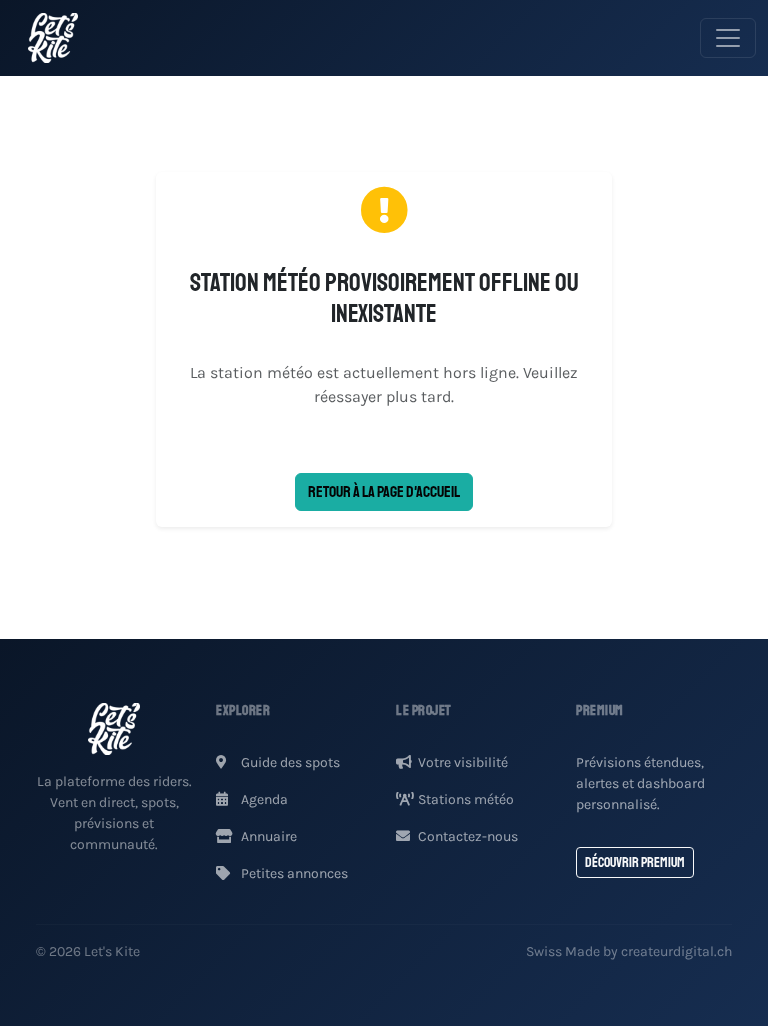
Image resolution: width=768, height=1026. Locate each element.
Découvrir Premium (635, 862)
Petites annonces (293, 873)
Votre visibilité (463, 762)
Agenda (263, 799)
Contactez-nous (468, 836)
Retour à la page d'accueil (384, 492)
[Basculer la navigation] (728, 38)
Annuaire (267, 836)
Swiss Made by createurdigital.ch (629, 951)
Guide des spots (289, 762)
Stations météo (466, 799)
